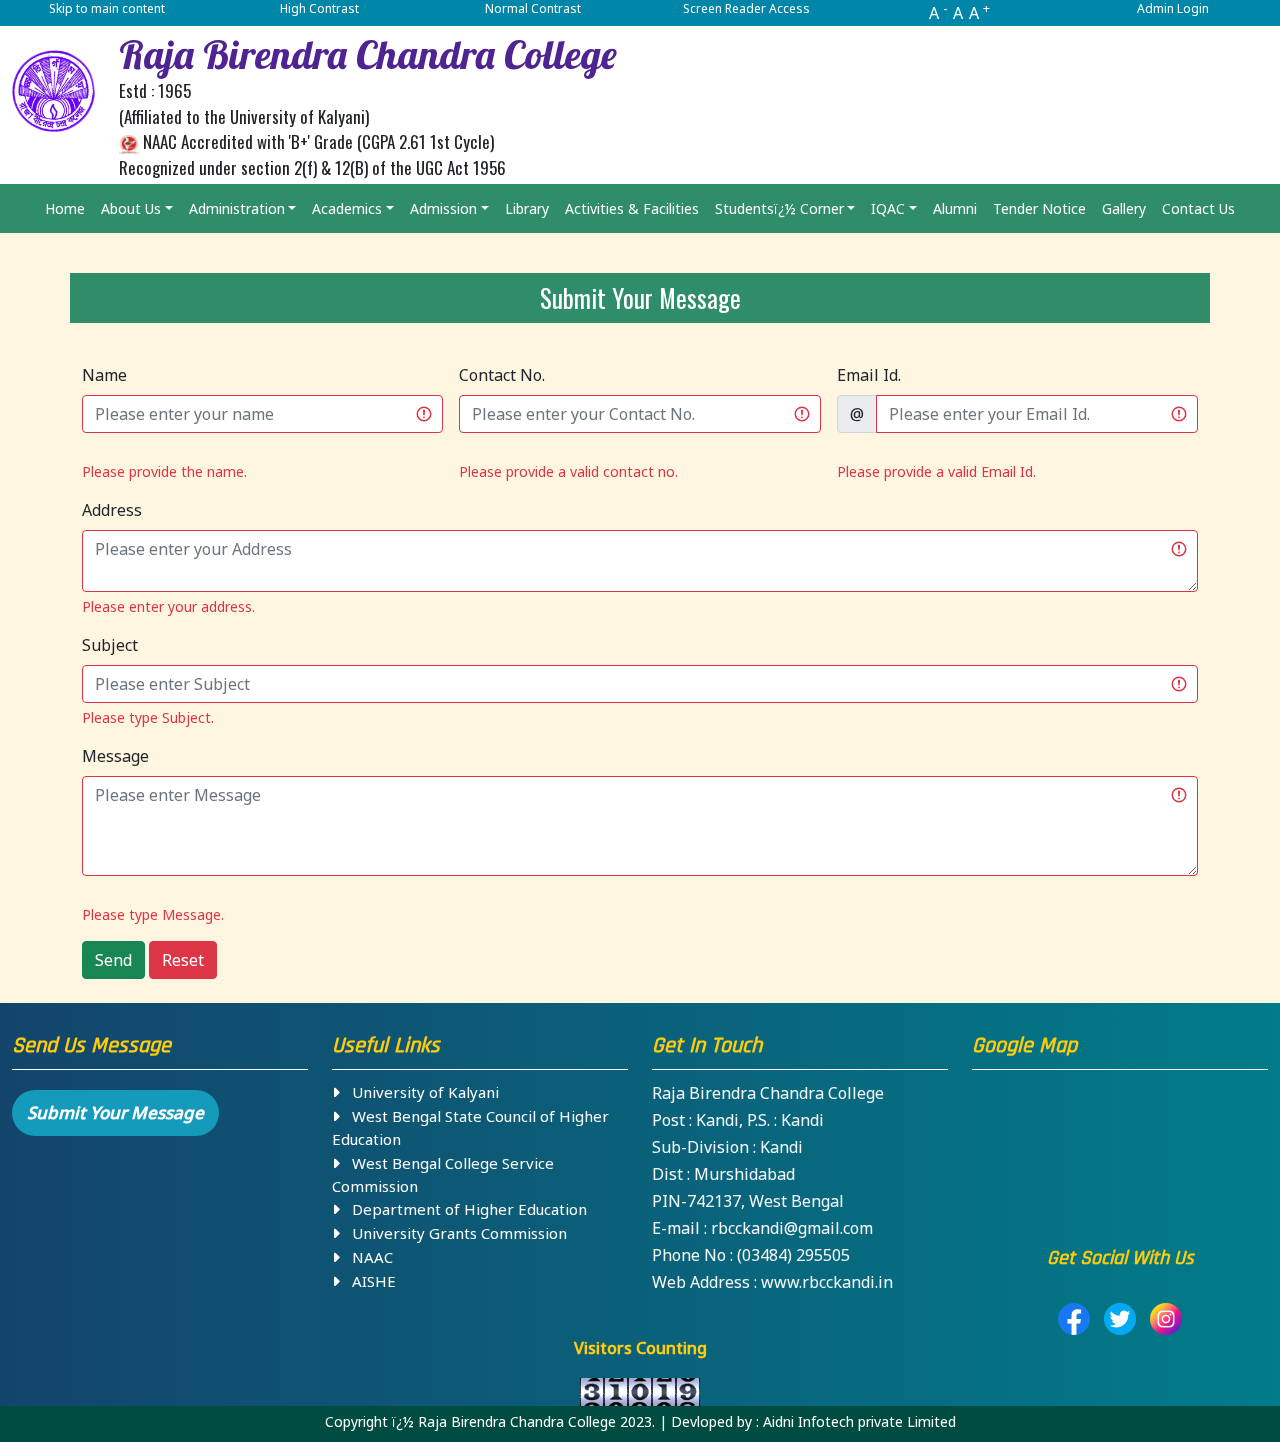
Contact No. (502, 375)
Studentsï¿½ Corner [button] (779, 208)
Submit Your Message (115, 1112)
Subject (110, 645)
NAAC (366, 1257)
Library (527, 208)
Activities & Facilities (632, 208)
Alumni (955, 208)
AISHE (368, 1281)
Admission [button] (443, 208)
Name (104, 375)
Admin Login (1173, 8)
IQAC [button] (888, 208)
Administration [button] (237, 208)
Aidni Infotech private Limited (859, 1421)
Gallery (1124, 208)
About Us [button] (131, 208)
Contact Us (1198, 208)
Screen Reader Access (746, 8)
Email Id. (869, 375)
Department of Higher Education (463, 1209)
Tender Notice (1039, 208)
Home (65, 208)
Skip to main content (107, 8)
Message (115, 756)
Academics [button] (347, 208)
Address (112, 510)
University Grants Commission (453, 1233)
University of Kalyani (419, 1092)
